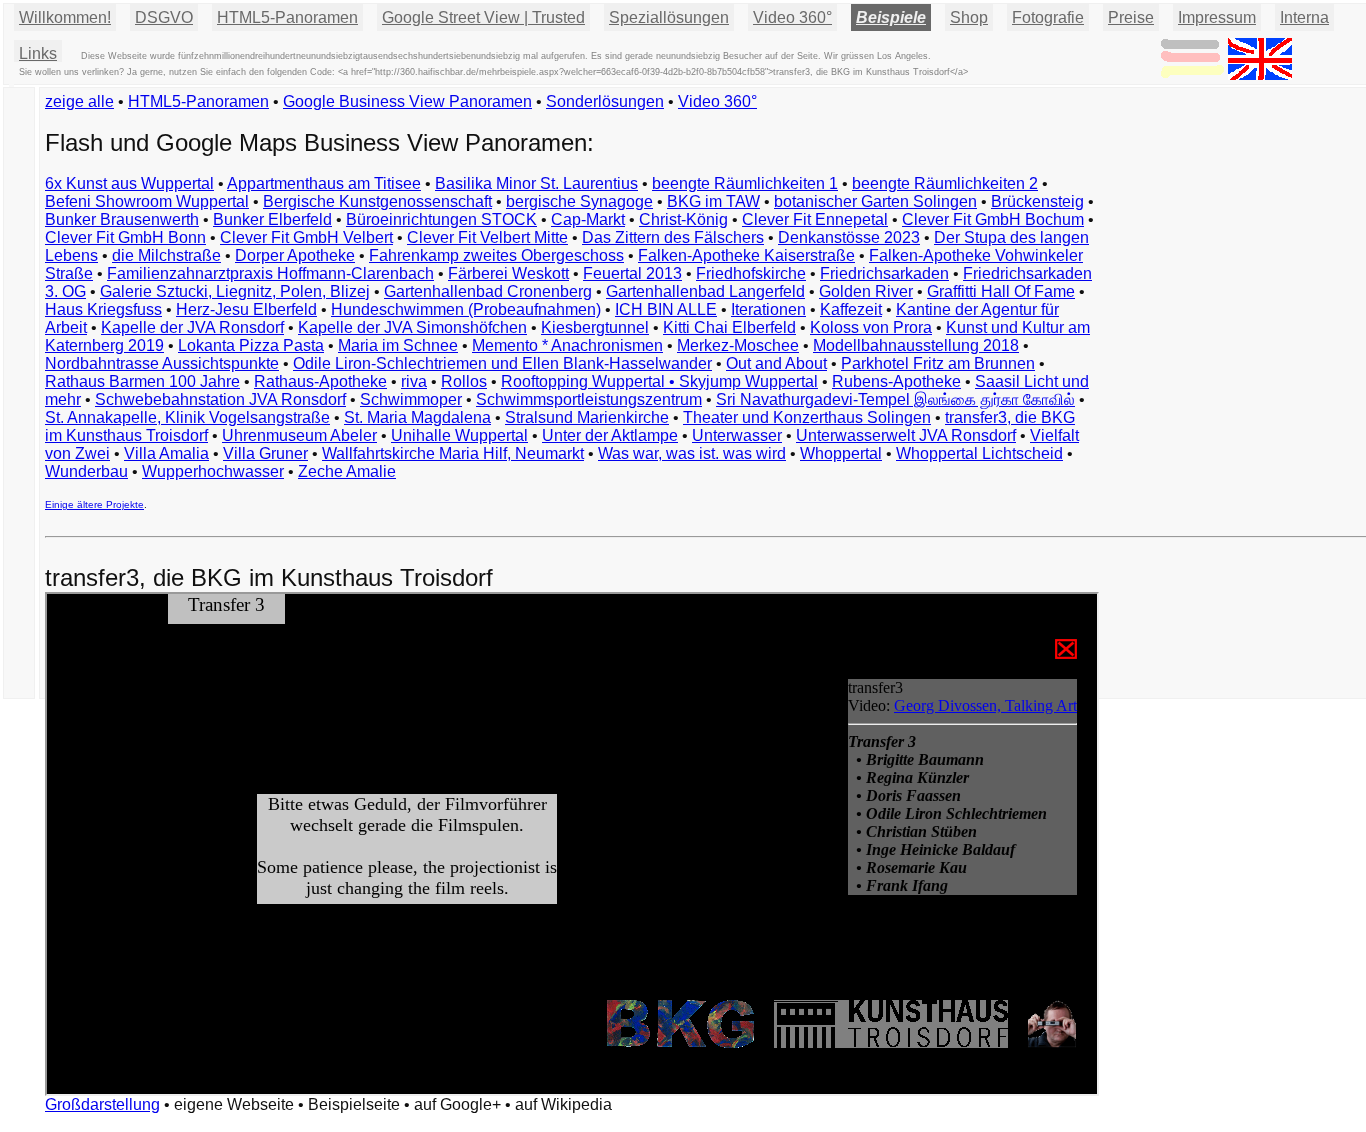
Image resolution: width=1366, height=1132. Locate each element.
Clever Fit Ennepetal (815, 219)
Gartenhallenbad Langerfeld (705, 291)
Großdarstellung (102, 1104)
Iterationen (768, 309)
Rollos (464, 381)
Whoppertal (841, 453)
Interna (1304, 17)
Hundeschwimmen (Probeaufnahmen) (466, 309)
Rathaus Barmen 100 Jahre (142, 381)
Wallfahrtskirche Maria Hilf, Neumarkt (453, 453)
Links (38, 53)
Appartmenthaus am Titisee (324, 183)
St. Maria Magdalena (417, 417)
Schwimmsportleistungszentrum (589, 399)
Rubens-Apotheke (896, 381)
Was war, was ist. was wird (692, 453)
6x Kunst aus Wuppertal (129, 183)
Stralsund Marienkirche (587, 417)
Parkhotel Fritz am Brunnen (938, 363)
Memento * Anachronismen (567, 345)
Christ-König (683, 219)
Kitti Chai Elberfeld (729, 327)
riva (414, 381)
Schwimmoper (411, 399)
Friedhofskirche (751, 273)
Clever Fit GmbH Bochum (993, 219)
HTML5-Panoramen (287, 17)
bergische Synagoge (579, 201)
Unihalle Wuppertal (459, 435)
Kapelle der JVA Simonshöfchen (412, 327)
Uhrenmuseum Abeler (299, 435)
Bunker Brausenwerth (122, 219)
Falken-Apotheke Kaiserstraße (746, 255)
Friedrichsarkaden (884, 273)
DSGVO (164, 17)
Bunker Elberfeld (272, 219)
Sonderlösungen (605, 101)
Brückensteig (1037, 201)
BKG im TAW (713, 201)
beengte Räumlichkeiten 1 (745, 183)
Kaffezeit (851, 309)
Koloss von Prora (871, 327)
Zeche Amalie (347, 471)
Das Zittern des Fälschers (673, 237)
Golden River (866, 291)
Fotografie (1048, 17)
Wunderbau (86, 471)
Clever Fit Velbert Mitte (487, 237)
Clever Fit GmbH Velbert (306, 237)
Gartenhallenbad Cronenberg (488, 291)
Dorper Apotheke (295, 255)
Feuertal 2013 (632, 273)
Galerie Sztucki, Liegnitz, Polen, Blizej (235, 291)
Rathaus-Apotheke (320, 381)
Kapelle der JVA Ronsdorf (192, 327)
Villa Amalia (166, 453)
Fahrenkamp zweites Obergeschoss (496, 255)
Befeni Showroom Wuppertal (147, 201)
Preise (1131, 17)
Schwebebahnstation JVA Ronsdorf (220, 399)
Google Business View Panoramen (407, 101)
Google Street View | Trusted (483, 17)
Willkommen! (65, 17)
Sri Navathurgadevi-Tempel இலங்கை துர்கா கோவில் (895, 399)
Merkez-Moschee (738, 345)
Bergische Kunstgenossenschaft (377, 201)
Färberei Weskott (508, 273)
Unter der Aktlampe (610, 435)
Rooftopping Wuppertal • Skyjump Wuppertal (659, 381)
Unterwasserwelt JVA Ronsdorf (906, 435)
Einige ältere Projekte (94, 504)
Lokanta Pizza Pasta (251, 345)
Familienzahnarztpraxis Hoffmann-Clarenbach (270, 273)
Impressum (1217, 17)
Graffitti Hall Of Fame (1001, 291)
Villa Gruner (265, 453)
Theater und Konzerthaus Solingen (807, 417)
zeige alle (79, 101)
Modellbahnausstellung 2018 (916, 345)
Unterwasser (737, 435)
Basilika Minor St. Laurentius (536, 183)
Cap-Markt (588, 219)
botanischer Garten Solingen (875, 201)
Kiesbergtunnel (595, 327)
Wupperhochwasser (213, 471)
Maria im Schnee (398, 345)
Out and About (776, 363)
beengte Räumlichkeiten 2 (945, 183)
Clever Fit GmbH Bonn (125, 237)
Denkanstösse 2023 (849, 237)
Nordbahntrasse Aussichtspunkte (162, 363)
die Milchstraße (166, 255)
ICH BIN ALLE (666, 309)
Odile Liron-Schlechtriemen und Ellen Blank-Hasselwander (502, 363)
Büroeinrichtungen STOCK (441, 219)
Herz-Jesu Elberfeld (246, 309)
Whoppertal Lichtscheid (979, 453)
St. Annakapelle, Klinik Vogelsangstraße (187, 417)
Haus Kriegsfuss (103, 309)
